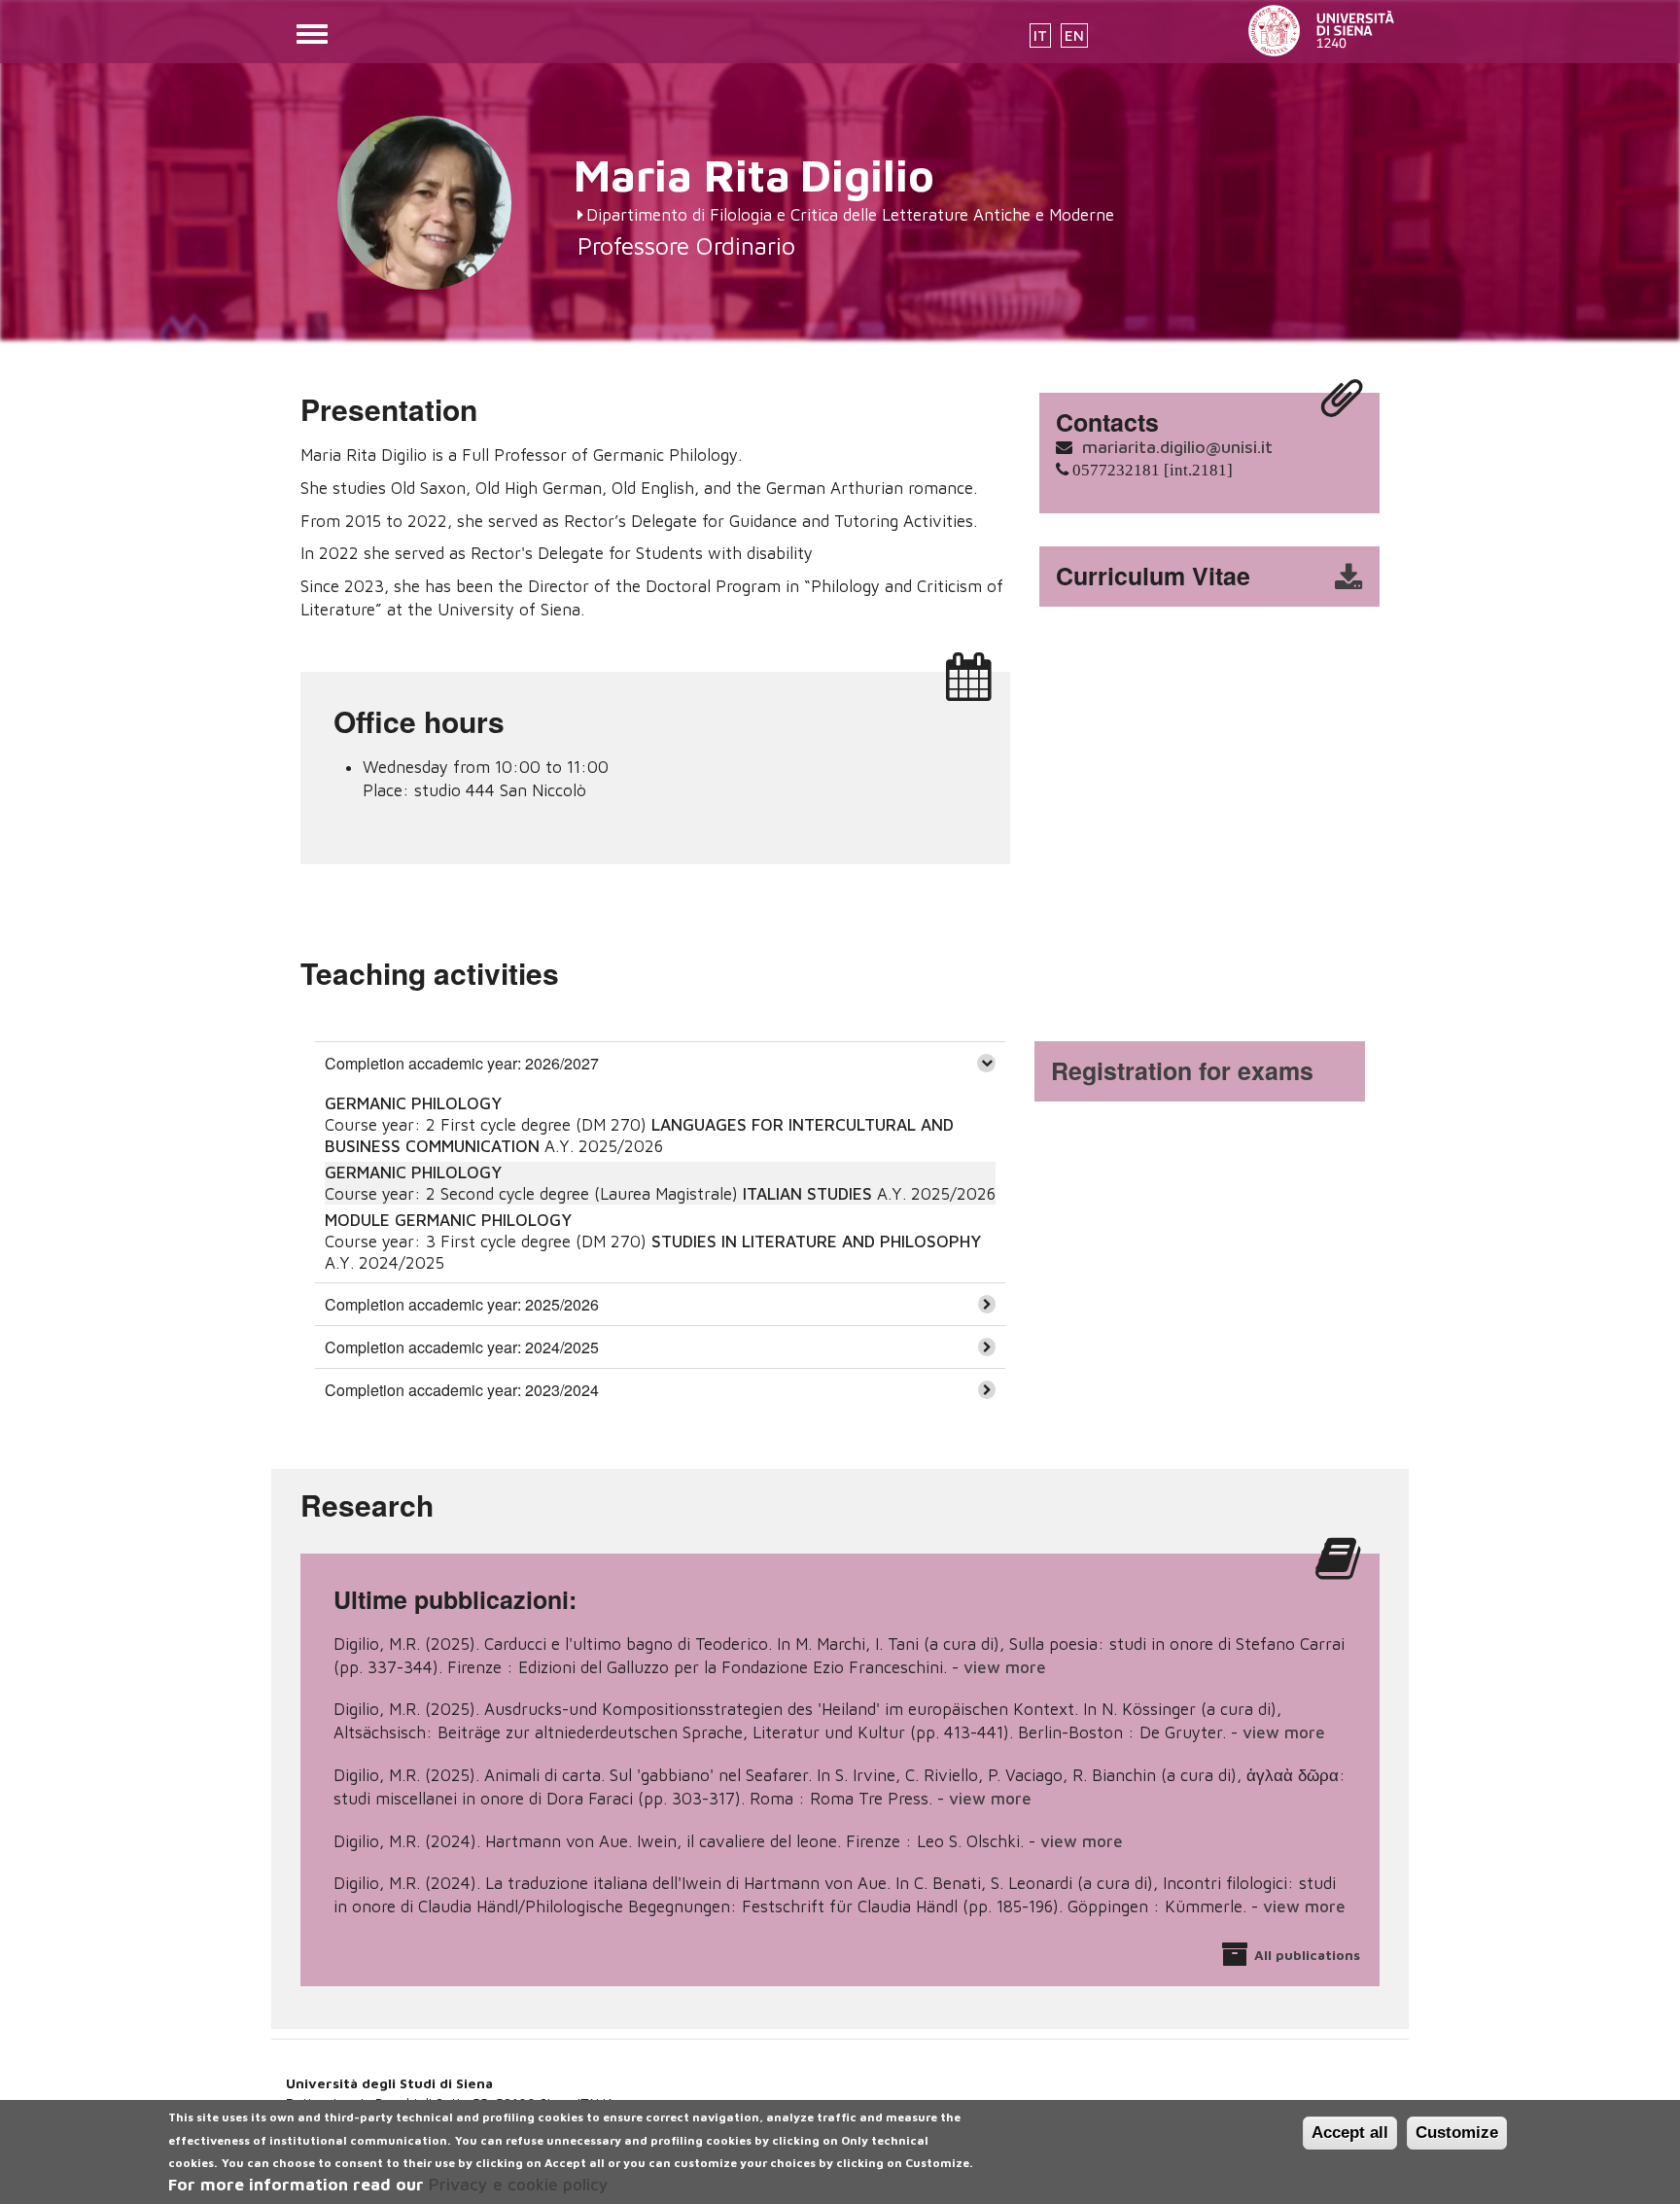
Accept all (1350, 2133)
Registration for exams (1182, 1070)
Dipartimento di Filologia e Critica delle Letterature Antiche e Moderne (850, 215)
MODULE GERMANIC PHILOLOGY (448, 1220)
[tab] (660, 1063)
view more (1005, 1667)
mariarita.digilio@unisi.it (1177, 447)
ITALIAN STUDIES (807, 1194)
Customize (1457, 2133)
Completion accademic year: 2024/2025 (462, 1347)
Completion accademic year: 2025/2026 (462, 1304)
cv (1222, 577)
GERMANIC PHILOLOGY (413, 1103)
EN (1074, 35)
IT (1040, 35)
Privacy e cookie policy (519, 2185)
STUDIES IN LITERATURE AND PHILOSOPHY (816, 1242)
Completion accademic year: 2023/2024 (462, 1390)
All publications (1307, 1955)
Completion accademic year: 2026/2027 (462, 1063)
